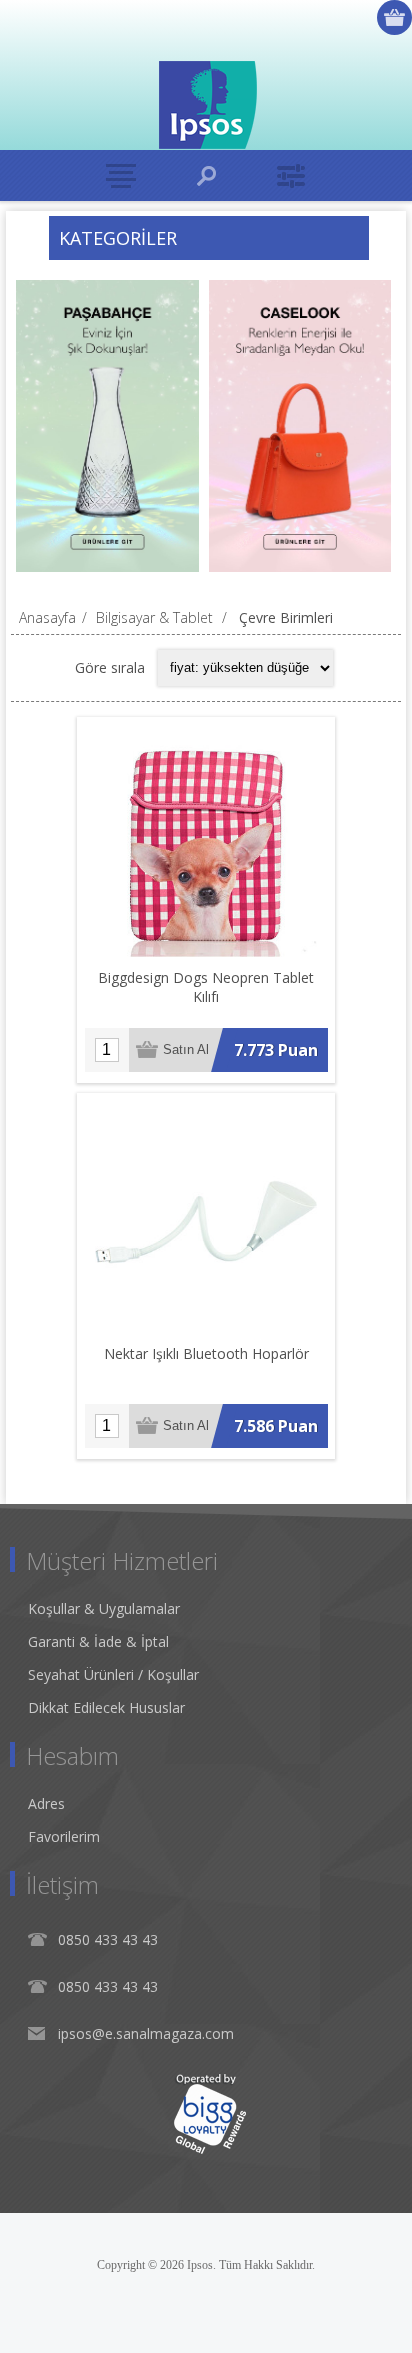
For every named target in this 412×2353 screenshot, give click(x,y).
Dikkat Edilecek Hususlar (106, 1707)
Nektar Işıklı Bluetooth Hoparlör (206, 1353)
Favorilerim (64, 1836)
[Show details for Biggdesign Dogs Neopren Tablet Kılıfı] (206, 846)
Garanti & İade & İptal (98, 1641)
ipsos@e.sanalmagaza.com (146, 2033)
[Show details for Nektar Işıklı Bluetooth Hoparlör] (206, 1222)
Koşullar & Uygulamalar (104, 1608)
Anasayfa (47, 617)
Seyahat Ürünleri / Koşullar (113, 1674)
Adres (46, 1803)
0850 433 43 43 (108, 1939)
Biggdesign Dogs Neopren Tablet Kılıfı (206, 987)
